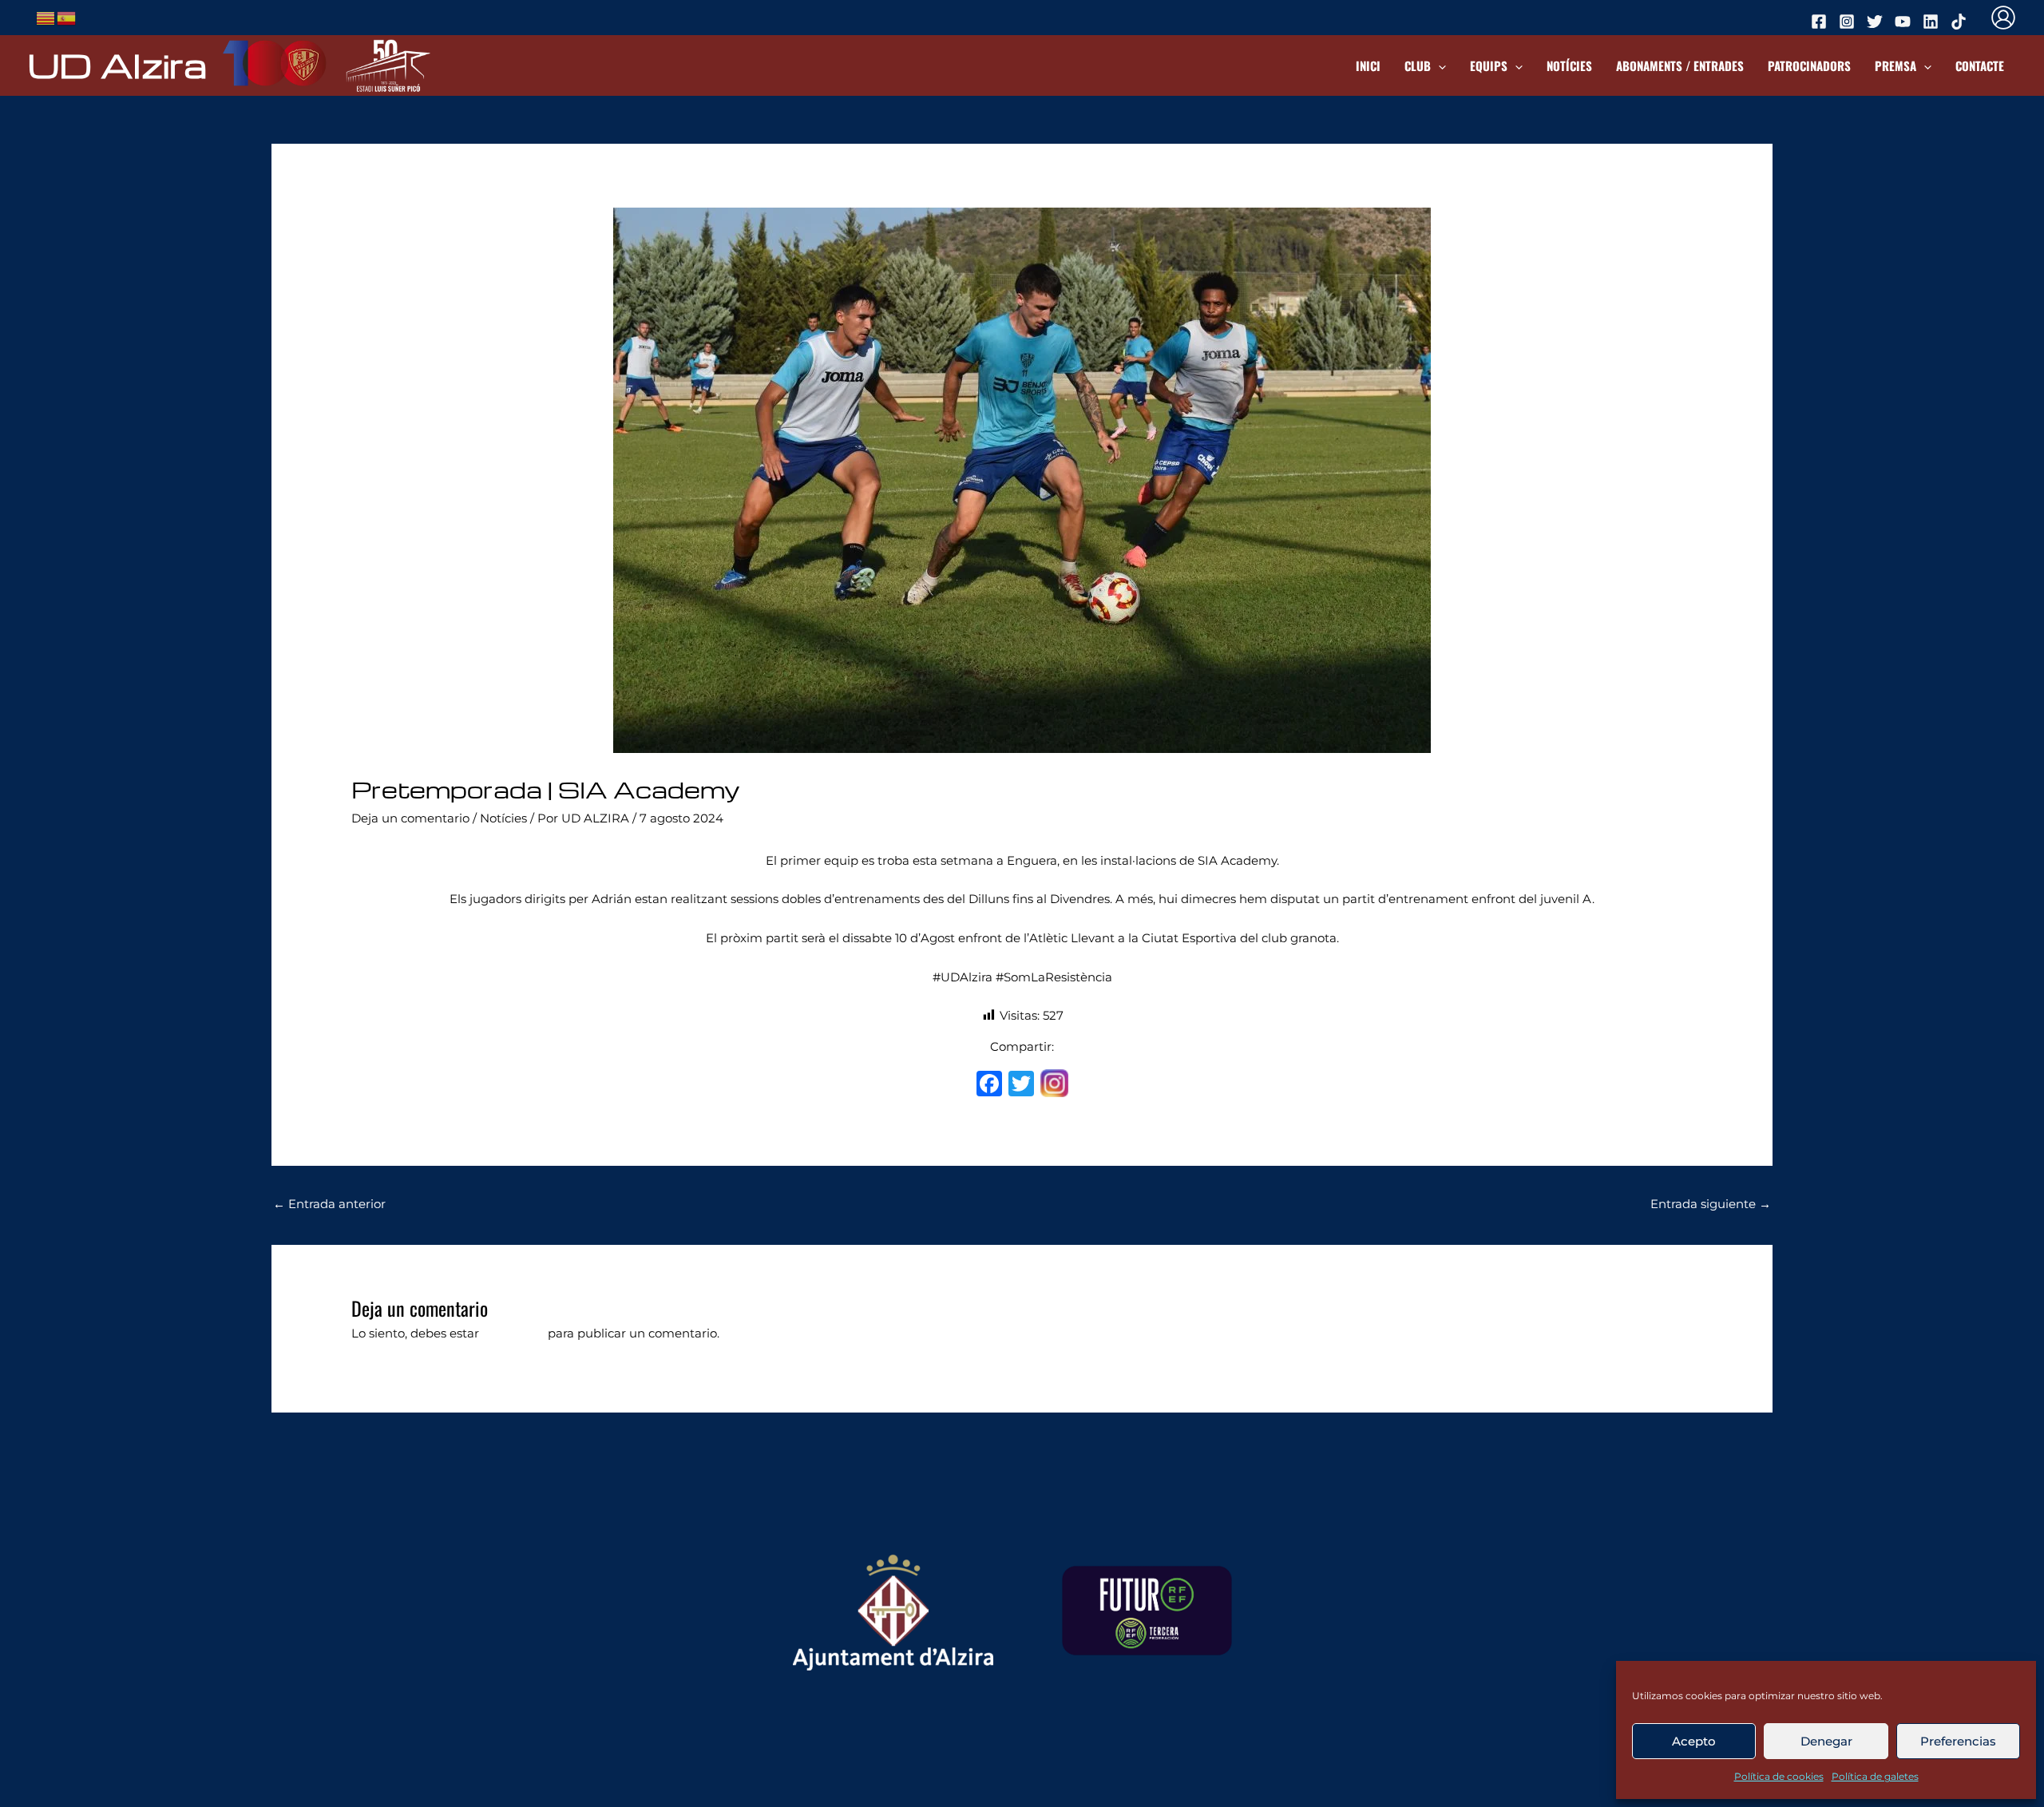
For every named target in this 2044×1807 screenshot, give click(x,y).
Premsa (1895, 65)
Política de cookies (1779, 1776)
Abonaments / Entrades (1680, 65)
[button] (1438, 65)
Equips (1489, 65)
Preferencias (1958, 1741)
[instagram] (1849, 22)
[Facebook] (989, 1086)
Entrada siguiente (1711, 1204)
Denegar (1826, 1741)
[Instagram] (1054, 1085)
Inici (1368, 65)
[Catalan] (46, 16)
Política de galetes (1875, 1776)
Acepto (1694, 1741)
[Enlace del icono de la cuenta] (2003, 18)
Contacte (1980, 65)
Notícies (1569, 65)
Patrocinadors (1809, 65)
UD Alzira (117, 65)
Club (1418, 65)
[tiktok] (1961, 22)
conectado (513, 1333)
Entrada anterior (329, 1204)
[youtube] (1905, 22)
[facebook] (1821, 22)
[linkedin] (1933, 22)
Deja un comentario (410, 818)
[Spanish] (67, 16)
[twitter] (1877, 22)
